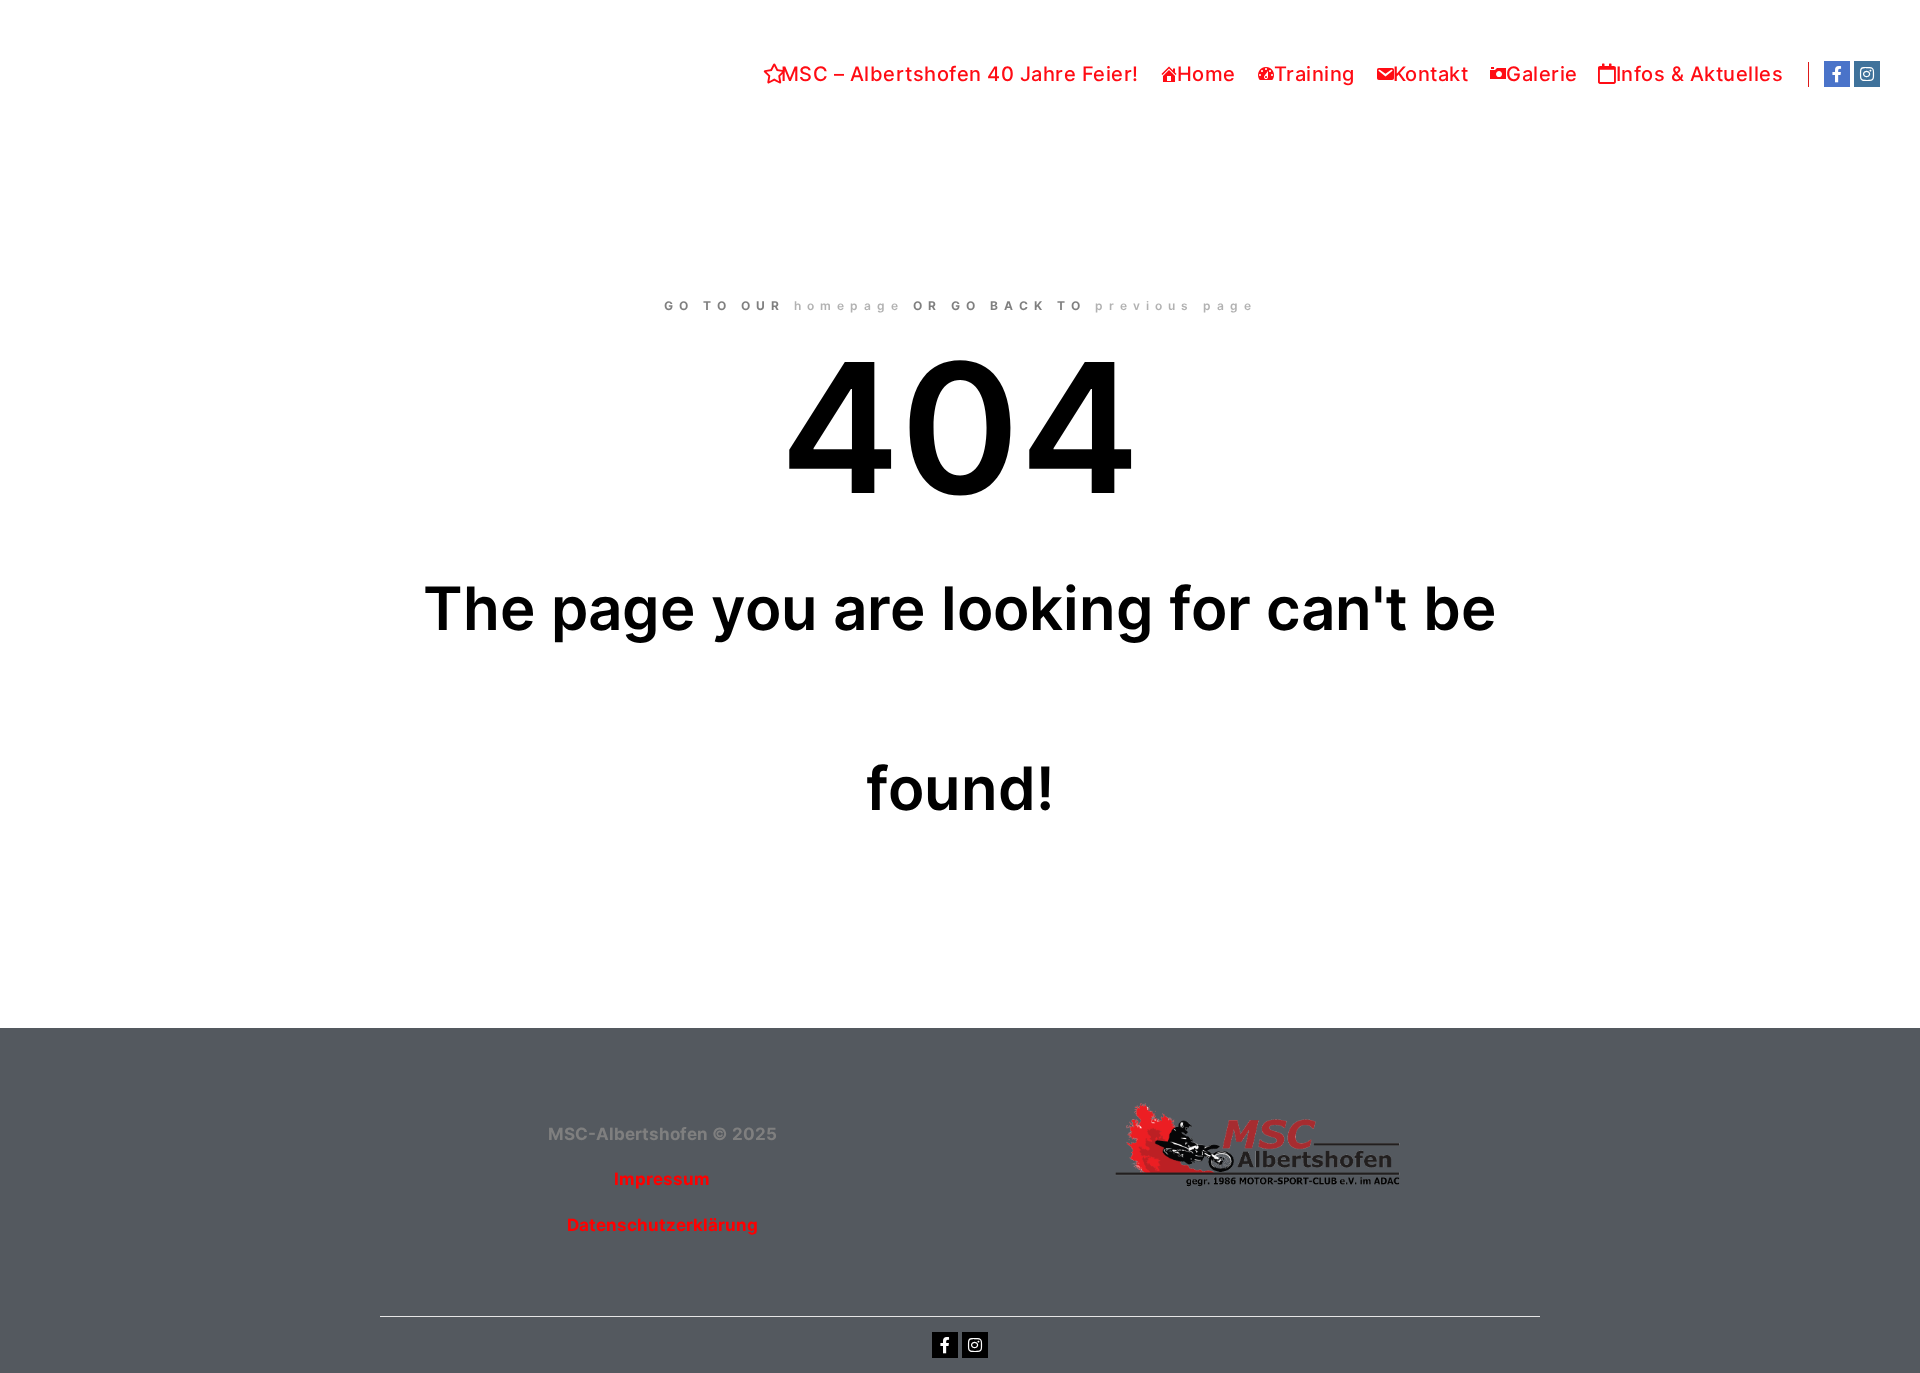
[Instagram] (1867, 74)
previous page (1176, 305)
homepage (849, 305)
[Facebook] (1837, 74)
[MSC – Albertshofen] (187, 74)
